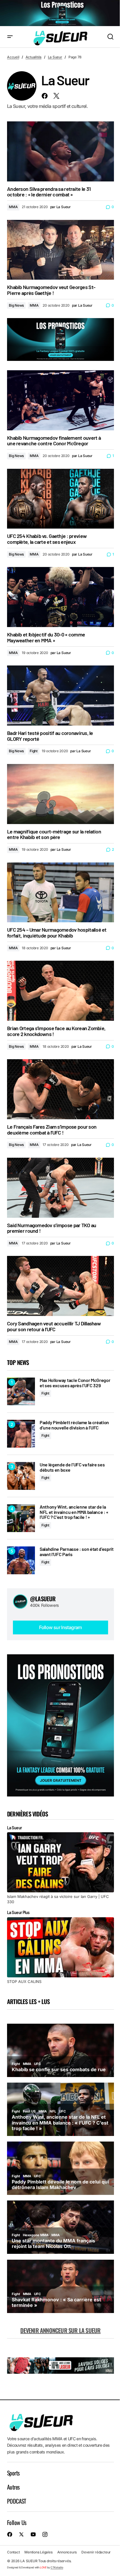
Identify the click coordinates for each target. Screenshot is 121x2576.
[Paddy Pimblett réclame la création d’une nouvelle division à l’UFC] (21, 1434)
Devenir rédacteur (96, 2552)
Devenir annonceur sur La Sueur (60, 2330)
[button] (10, 37)
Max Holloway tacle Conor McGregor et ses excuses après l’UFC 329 (75, 1383)
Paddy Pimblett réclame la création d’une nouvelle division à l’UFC (74, 1425)
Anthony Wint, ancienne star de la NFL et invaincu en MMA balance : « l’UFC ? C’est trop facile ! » (74, 1512)
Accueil (13, 57)
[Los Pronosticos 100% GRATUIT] (60, 13)
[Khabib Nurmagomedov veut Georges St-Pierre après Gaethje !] (60, 250)
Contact (13, 2552)
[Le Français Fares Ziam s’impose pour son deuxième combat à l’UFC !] (60, 1089)
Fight (34, 751)
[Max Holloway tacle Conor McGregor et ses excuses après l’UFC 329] (21, 1391)
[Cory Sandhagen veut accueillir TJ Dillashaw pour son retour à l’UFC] (60, 1286)
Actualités (34, 57)
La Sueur (55, 57)
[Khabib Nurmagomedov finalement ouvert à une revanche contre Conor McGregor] (60, 400)
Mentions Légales (38, 2552)
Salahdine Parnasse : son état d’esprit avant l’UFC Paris (77, 1552)
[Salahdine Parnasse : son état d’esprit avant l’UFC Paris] (21, 1560)
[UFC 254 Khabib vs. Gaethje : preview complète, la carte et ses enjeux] (60, 499)
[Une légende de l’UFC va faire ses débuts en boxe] (21, 1476)
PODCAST (17, 2501)
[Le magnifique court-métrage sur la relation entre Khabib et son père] (60, 794)
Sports (13, 2473)
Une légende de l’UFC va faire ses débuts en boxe (72, 1467)
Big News (16, 305)
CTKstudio (57, 2567)
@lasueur (43, 1599)
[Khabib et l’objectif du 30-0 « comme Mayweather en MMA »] (60, 597)
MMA (13, 207)
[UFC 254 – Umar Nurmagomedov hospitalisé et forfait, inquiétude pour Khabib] (60, 893)
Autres (13, 2487)
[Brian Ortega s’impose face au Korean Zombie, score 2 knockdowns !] (60, 991)
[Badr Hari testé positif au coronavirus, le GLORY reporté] (60, 696)
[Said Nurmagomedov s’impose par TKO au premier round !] (60, 1188)
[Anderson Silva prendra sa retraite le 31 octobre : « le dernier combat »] (60, 151)
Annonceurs (67, 2552)
